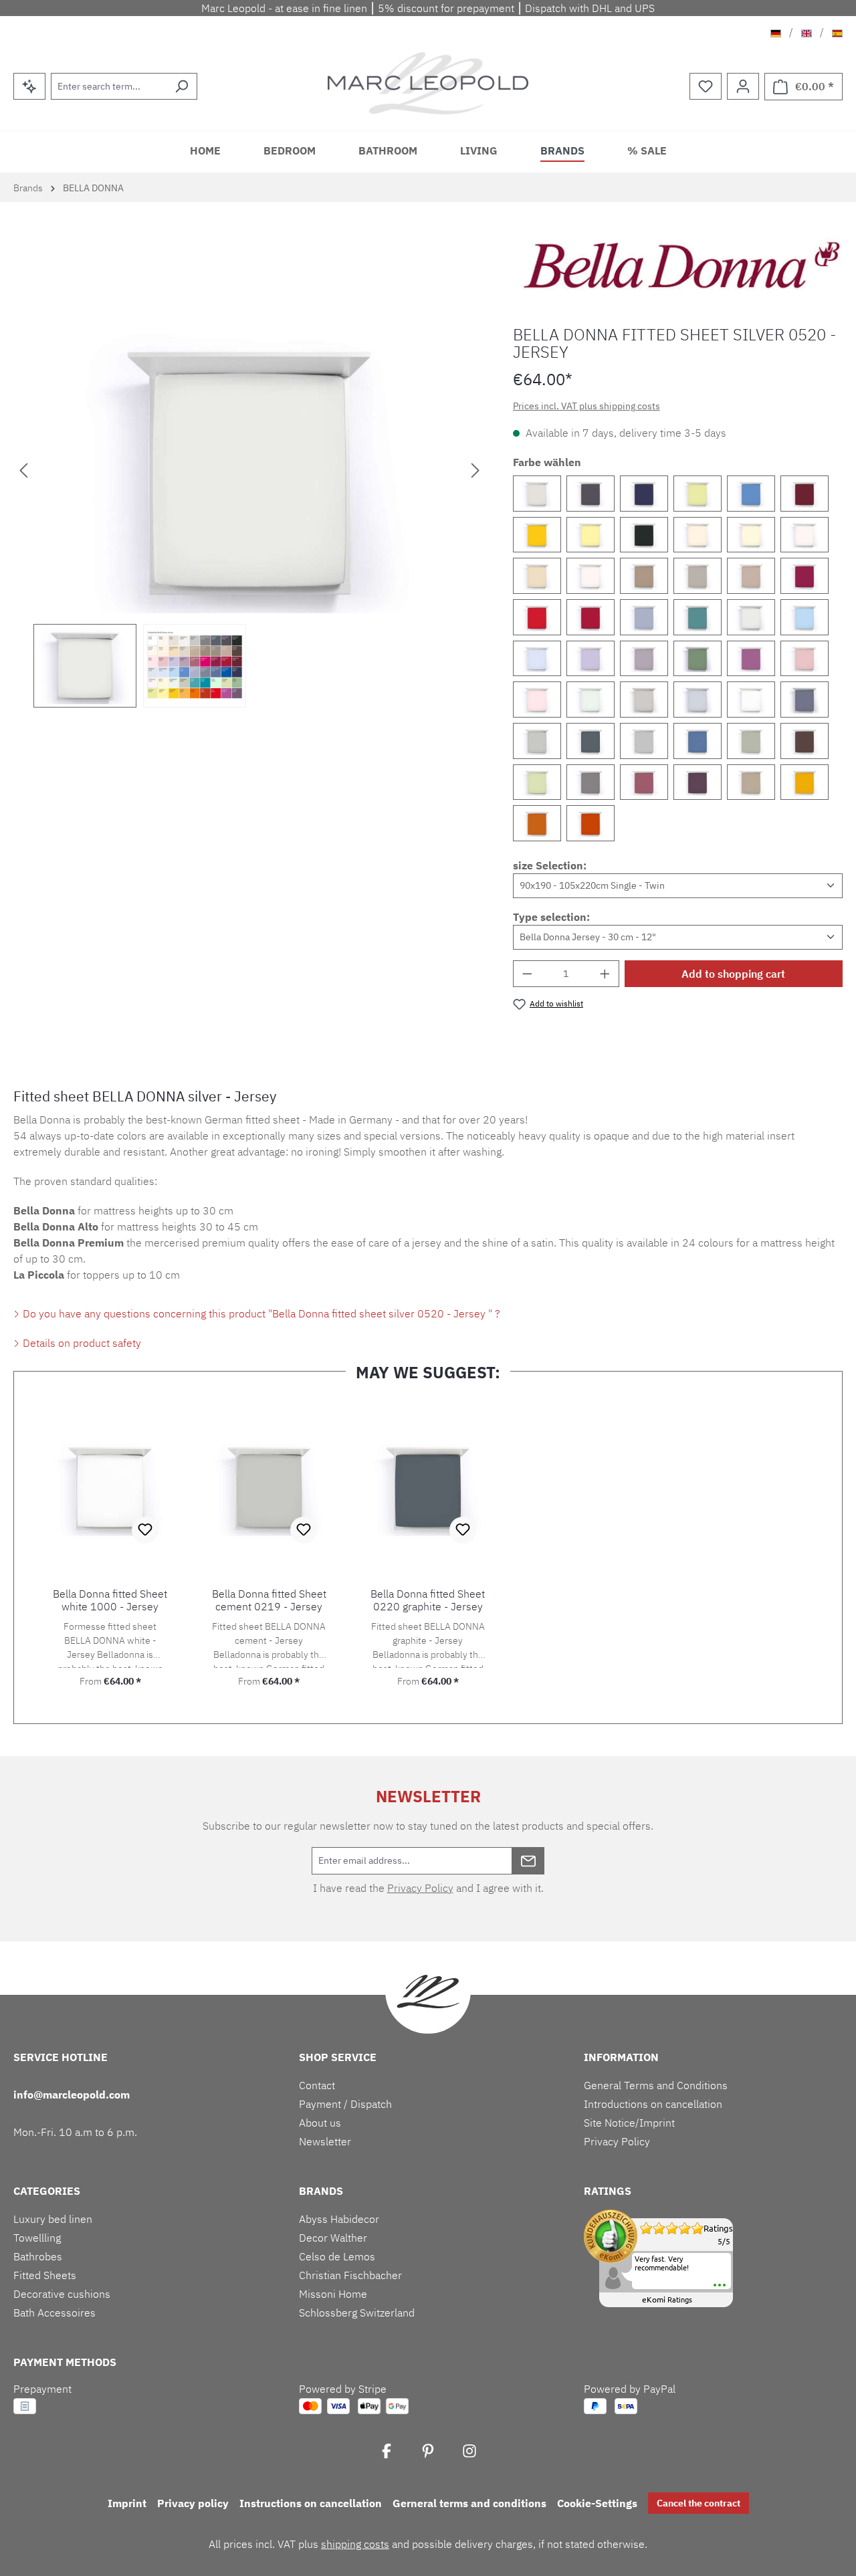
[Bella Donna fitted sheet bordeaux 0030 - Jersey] (805, 576)
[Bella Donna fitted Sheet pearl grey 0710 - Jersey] (537, 494)
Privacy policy (193, 2503)
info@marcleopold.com (72, 2095)
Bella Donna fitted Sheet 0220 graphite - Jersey (428, 1600)
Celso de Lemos (337, 2256)
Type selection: (551, 917)
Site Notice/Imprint (629, 2123)
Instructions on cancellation (311, 2503)
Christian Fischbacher (350, 2275)
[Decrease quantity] (527, 974)
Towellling (37, 2238)
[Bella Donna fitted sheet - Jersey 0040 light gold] (537, 535)
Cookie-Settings (597, 2503)
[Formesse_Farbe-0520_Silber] (249, 469)
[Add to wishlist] (145, 1530)
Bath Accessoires (55, 2313)
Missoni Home (333, 2294)
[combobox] (109, 86)
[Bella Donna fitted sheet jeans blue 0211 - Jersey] (644, 617)
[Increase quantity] (605, 974)
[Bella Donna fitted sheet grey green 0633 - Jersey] (751, 741)
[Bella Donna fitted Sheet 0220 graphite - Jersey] (591, 741)
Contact (317, 2085)
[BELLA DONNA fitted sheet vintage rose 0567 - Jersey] (644, 782)
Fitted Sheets (45, 2275)
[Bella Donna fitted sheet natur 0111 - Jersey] (751, 535)
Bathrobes (38, 2256)
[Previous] (23, 469)
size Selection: (550, 865)
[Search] (182, 86)
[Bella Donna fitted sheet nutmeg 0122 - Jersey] (644, 576)
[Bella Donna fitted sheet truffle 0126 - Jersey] (751, 576)
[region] (250, 517)
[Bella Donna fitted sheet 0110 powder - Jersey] (698, 535)
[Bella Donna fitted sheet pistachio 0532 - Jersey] (537, 782)
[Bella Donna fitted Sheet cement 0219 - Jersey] (537, 741)
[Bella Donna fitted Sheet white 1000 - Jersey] (751, 700)
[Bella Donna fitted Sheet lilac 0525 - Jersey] (591, 659)
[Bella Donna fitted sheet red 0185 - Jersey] (537, 617)
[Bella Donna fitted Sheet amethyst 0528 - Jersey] (644, 659)
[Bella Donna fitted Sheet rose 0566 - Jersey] (537, 700)
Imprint (127, 2503)
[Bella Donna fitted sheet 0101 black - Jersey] (644, 535)
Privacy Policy (420, 1888)
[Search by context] (29, 86)
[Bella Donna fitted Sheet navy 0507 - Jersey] (644, 494)
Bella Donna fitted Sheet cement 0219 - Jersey (269, 1600)
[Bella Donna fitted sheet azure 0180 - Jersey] (751, 494)
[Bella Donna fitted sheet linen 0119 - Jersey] (591, 576)
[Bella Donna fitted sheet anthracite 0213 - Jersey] (591, 494)
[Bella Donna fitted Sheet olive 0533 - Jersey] (698, 659)
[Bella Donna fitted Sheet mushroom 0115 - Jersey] (537, 576)
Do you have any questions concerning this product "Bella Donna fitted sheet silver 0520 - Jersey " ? (260, 1313)
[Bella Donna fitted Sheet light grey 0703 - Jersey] (698, 700)
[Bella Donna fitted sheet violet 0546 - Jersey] (698, 782)
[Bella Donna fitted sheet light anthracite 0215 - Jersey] (591, 782)
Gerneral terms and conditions (469, 2503)
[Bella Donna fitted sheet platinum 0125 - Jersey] (698, 576)
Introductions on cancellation (653, 2104)
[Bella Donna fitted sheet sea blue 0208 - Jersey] (698, 741)
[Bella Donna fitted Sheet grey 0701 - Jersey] (644, 700)
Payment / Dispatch (345, 2104)
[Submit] (528, 1861)
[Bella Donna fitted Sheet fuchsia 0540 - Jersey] (751, 659)
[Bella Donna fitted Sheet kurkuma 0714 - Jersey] (537, 823)
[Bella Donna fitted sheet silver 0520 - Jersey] (751, 617)
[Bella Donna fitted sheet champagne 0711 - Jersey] (751, 782)
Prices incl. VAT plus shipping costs (586, 406)
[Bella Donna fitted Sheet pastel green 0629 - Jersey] (591, 700)
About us (320, 2123)
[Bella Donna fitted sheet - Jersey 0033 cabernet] (805, 494)
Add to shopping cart (733, 974)
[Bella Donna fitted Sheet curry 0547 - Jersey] (805, 782)
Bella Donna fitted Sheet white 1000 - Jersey (110, 1600)
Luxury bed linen (53, 2219)
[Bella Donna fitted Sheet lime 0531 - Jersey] (698, 494)
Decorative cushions (62, 2294)
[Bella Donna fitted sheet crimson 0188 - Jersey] (591, 617)
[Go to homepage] (428, 83)
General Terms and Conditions (656, 2085)
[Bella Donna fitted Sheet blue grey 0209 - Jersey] (805, 700)
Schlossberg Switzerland (357, 2313)
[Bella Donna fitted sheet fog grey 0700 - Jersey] (644, 741)
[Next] (475, 469)
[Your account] (743, 86)
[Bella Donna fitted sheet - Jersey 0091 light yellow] (591, 535)
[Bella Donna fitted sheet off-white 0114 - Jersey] (805, 535)
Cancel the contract (699, 2503)
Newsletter (325, 2141)
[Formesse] (681, 265)
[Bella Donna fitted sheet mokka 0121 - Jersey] (805, 741)
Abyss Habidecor (339, 2219)
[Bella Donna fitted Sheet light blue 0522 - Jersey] (805, 617)
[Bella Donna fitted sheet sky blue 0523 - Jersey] (537, 659)
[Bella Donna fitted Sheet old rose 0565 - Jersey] (805, 659)
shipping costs (355, 2544)
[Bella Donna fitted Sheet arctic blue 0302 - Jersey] (698, 617)
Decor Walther (333, 2238)
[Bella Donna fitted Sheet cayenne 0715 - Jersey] (591, 823)
